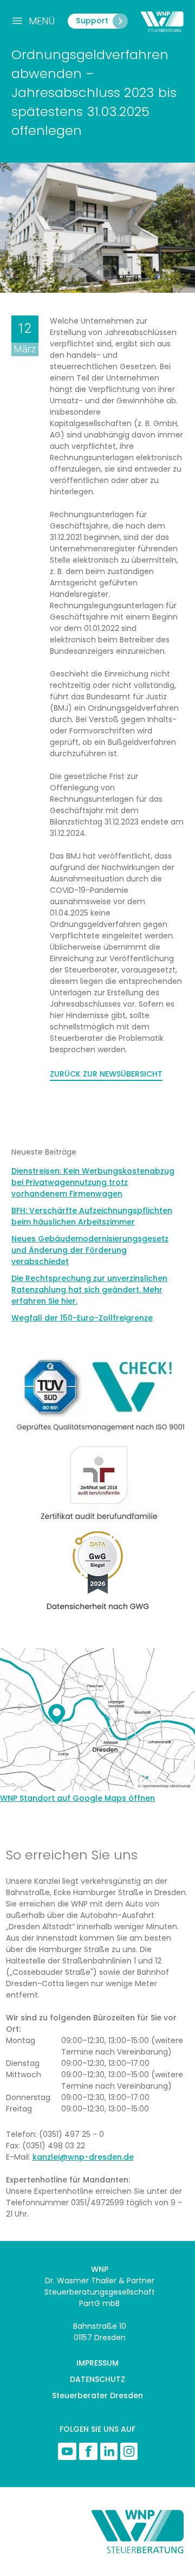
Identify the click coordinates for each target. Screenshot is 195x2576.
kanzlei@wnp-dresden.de (83, 2157)
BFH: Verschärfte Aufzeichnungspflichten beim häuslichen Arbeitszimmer (92, 1216)
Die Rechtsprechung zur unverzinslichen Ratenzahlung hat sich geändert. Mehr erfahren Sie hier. (89, 1290)
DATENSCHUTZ (97, 2379)
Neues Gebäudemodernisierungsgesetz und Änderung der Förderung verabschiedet (90, 1250)
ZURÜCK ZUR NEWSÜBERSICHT (106, 1074)
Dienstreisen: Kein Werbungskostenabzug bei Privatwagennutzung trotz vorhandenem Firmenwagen (93, 1182)
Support (92, 21)
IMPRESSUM (97, 2363)
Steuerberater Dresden (97, 2395)
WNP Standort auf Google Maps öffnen (77, 1798)
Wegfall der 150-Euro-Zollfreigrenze (82, 1318)
